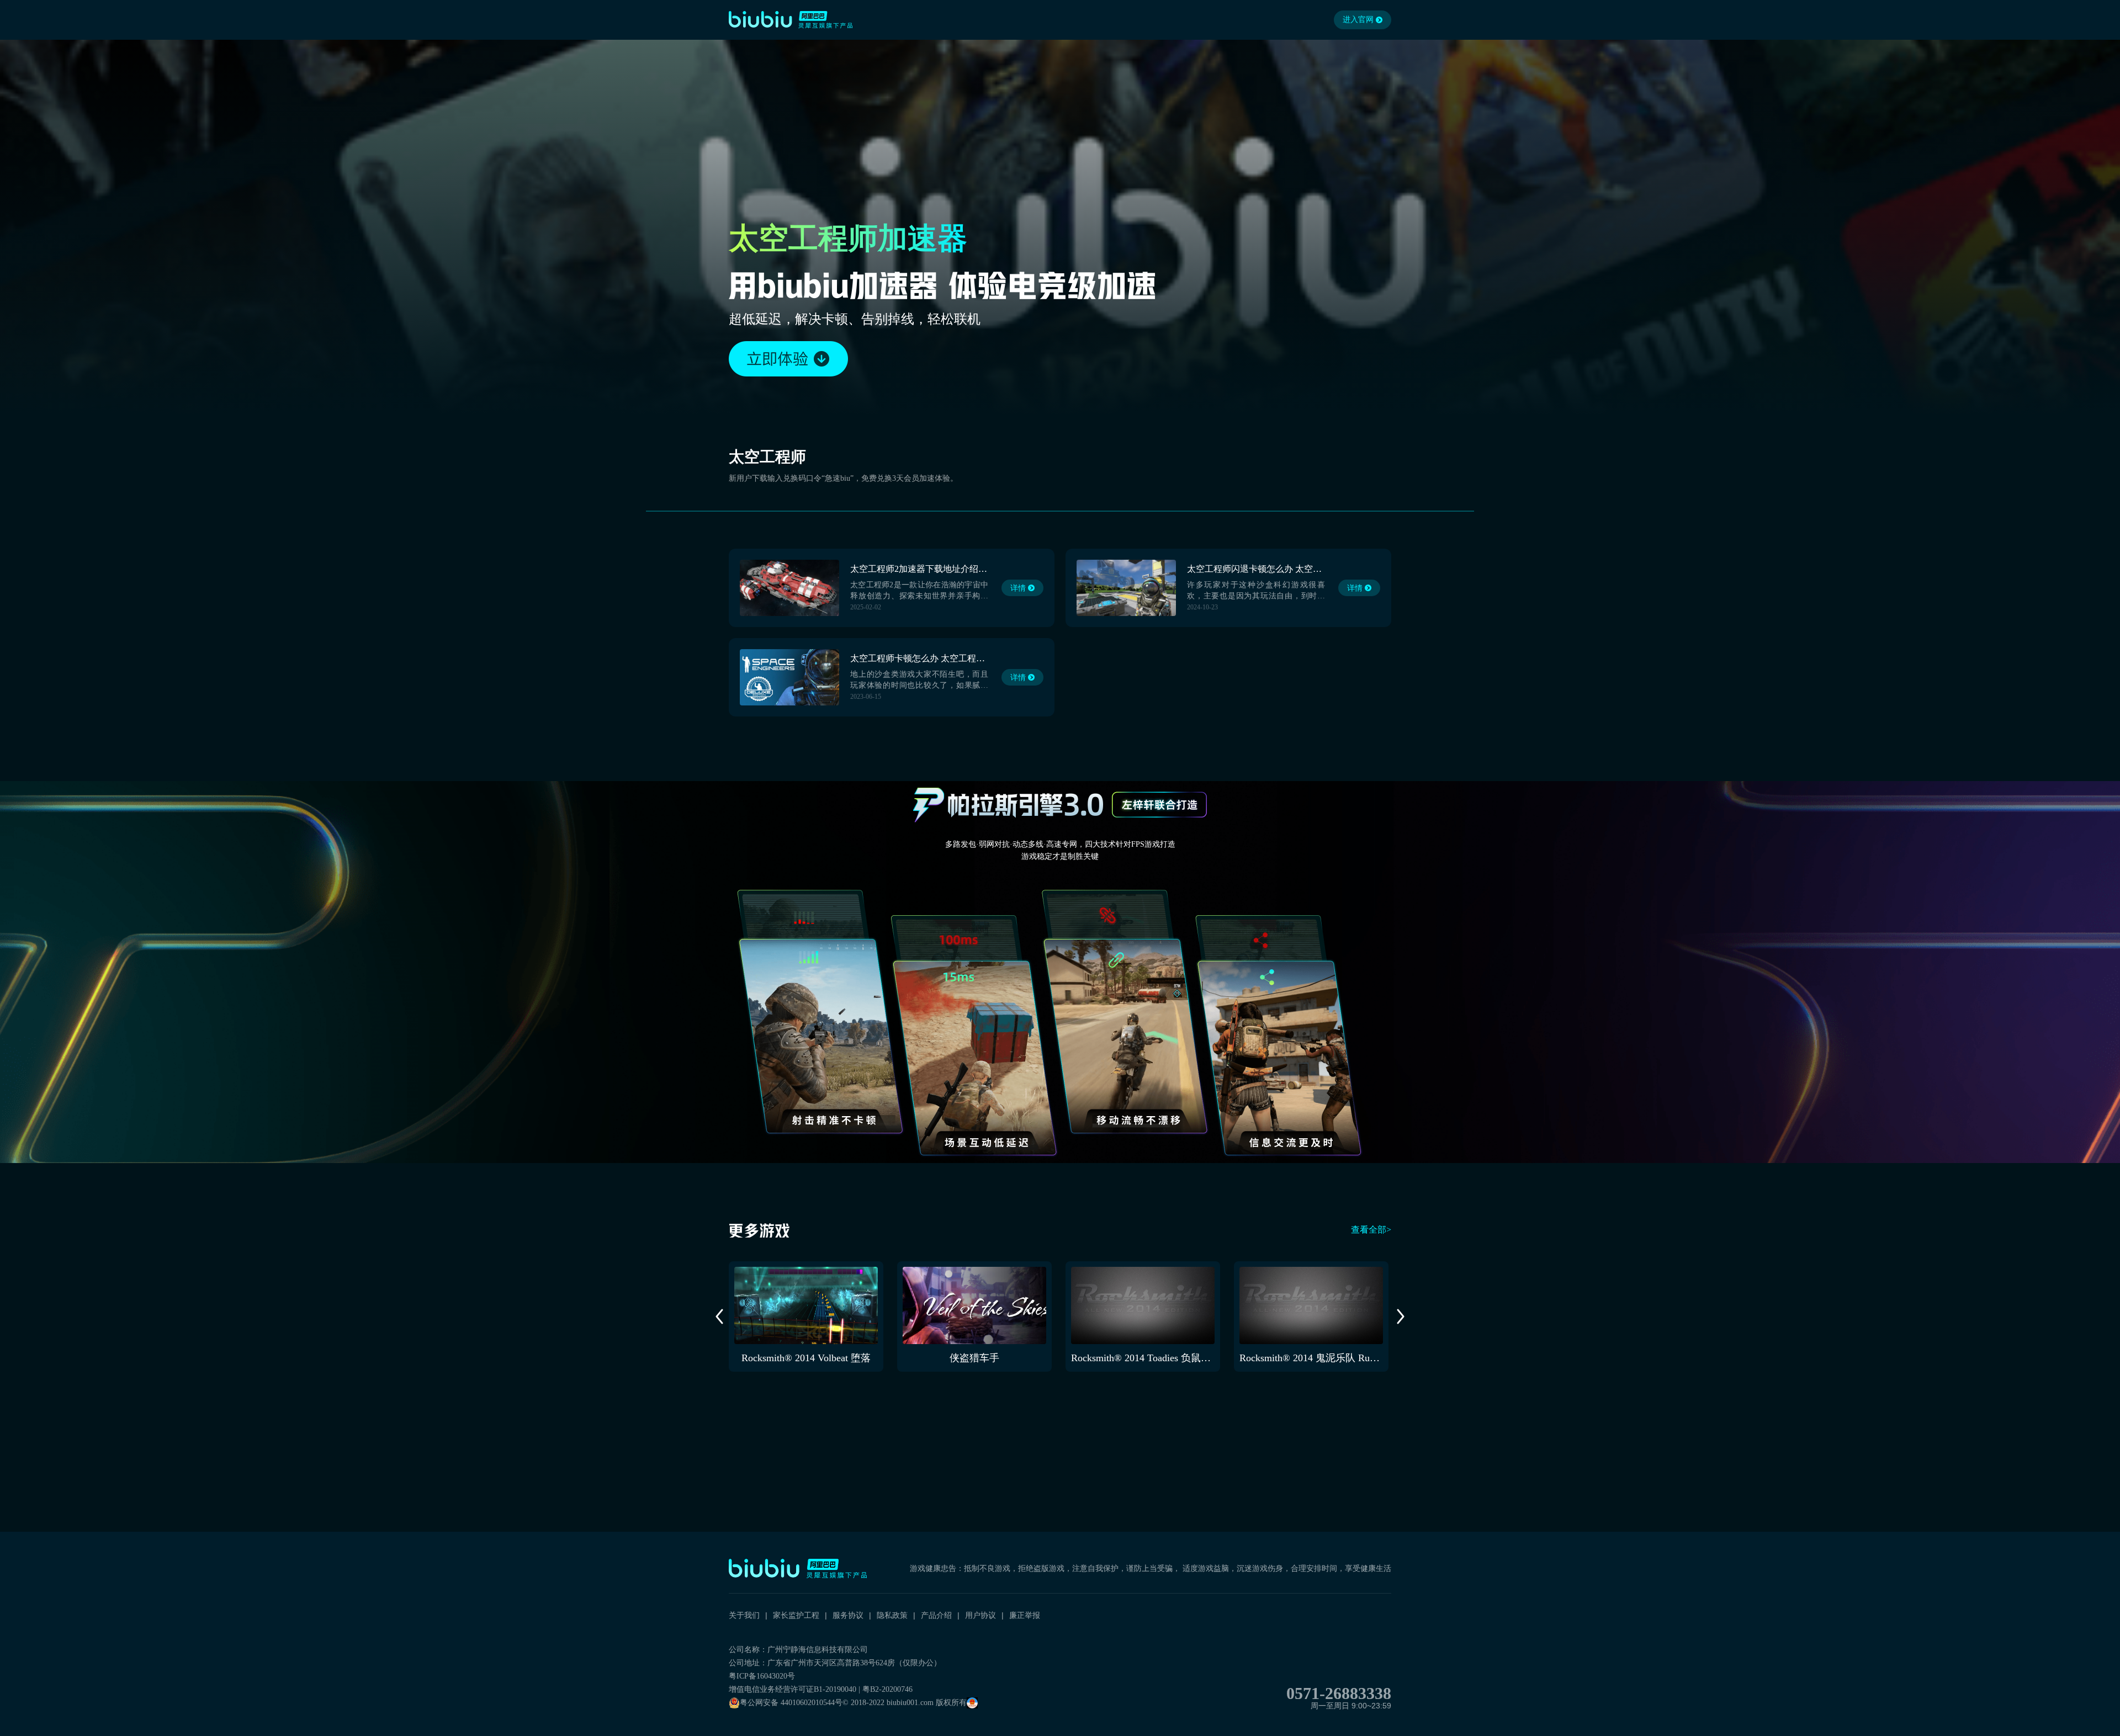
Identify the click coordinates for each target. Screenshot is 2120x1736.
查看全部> (1371, 1230)
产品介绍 (936, 1615)
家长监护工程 (796, 1615)
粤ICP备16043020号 (762, 1676)
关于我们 (744, 1615)
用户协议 (981, 1615)
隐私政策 (892, 1615)
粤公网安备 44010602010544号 (791, 1703)
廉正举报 (1025, 1615)
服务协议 (848, 1615)
